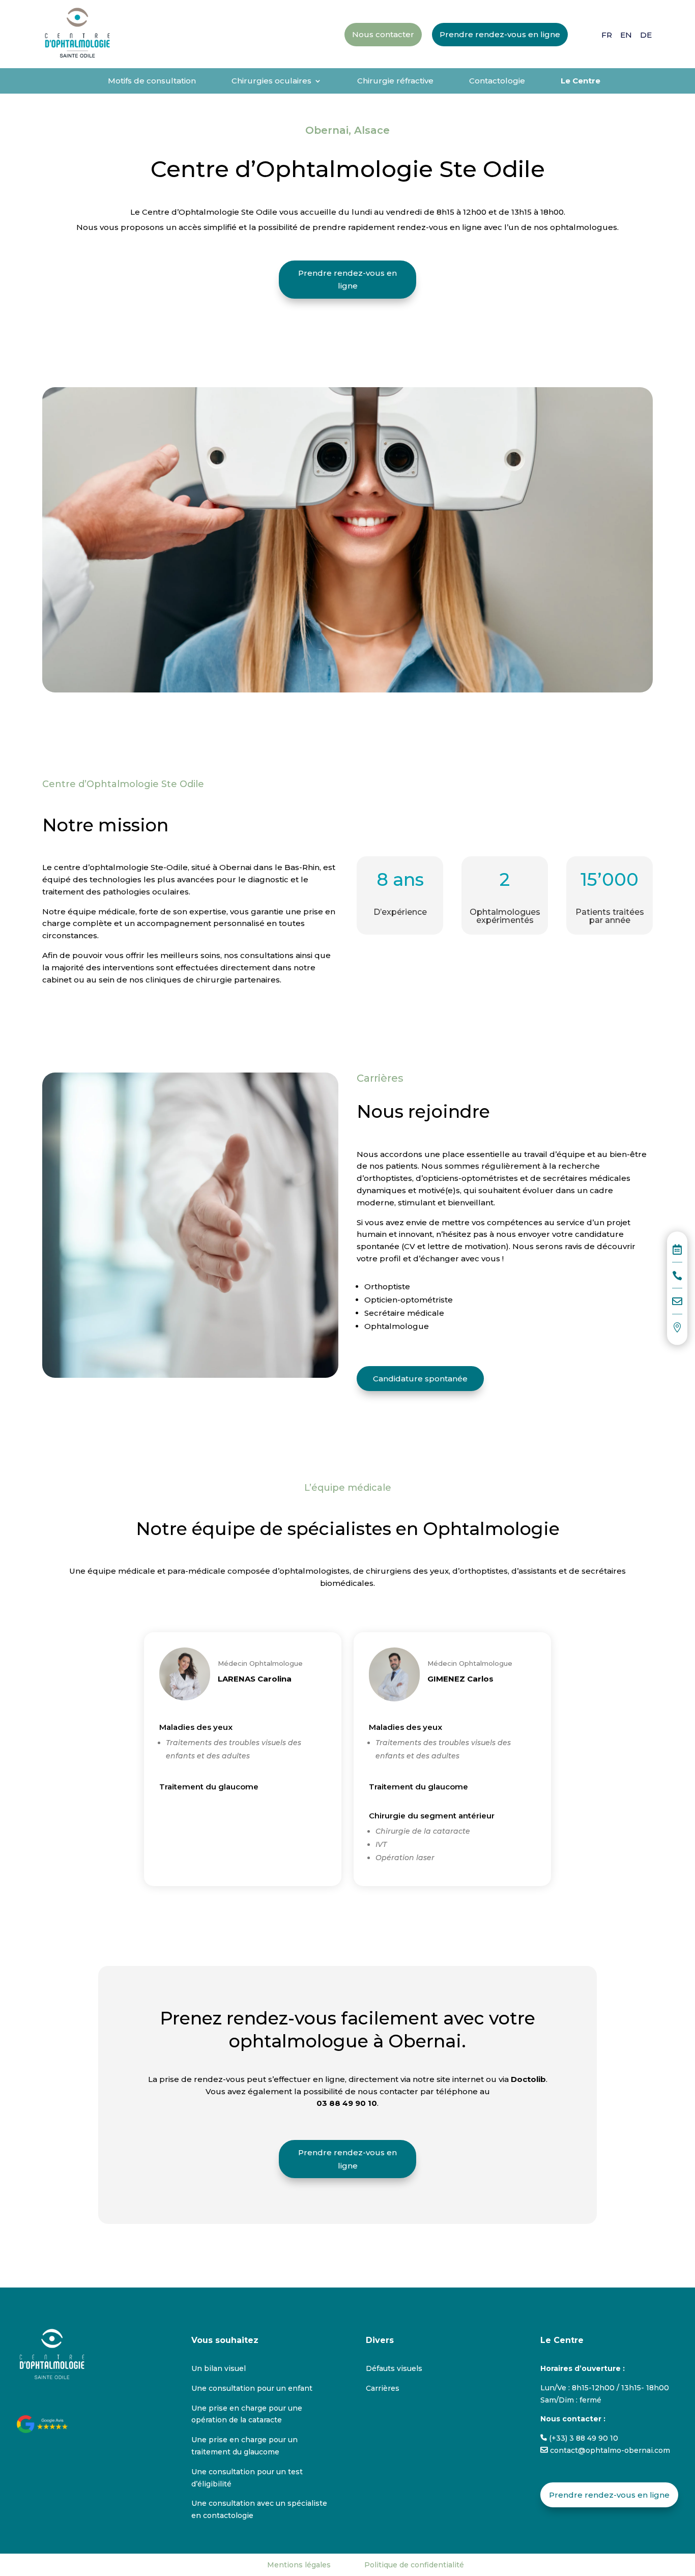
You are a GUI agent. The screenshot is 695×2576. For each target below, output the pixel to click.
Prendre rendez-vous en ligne (347, 280)
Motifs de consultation (152, 81)
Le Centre (581, 81)
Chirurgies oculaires (271, 81)
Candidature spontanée (420, 1379)
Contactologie (497, 81)
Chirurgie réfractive (395, 81)
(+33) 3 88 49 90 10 (583, 2438)
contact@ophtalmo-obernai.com (609, 2450)
